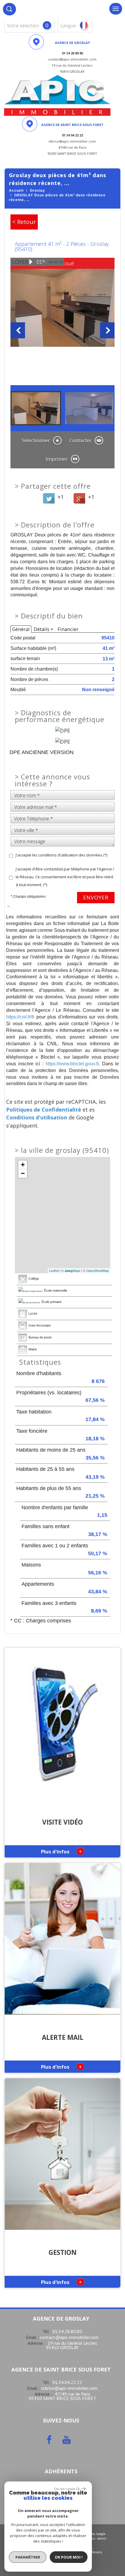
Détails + (44, 629)
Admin (102, 2538)
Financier (68, 629)
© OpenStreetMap (96, 1270)
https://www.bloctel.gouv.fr (72, 1064)
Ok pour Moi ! (69, 2557)
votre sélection (23, 26)
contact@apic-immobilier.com (69, 2337)
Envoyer (96, 897)
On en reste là (67, 2489)
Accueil (16, 191)
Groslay (37, 191)
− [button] (23, 1173)
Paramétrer (28, 2557)
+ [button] (23, 1165)
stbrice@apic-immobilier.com (69, 2388)
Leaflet (54, 1270)
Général (21, 629)
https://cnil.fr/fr (20, 1017)
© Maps (71, 1270)
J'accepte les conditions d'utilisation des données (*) (61, 855)
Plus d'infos (61, 1851)
